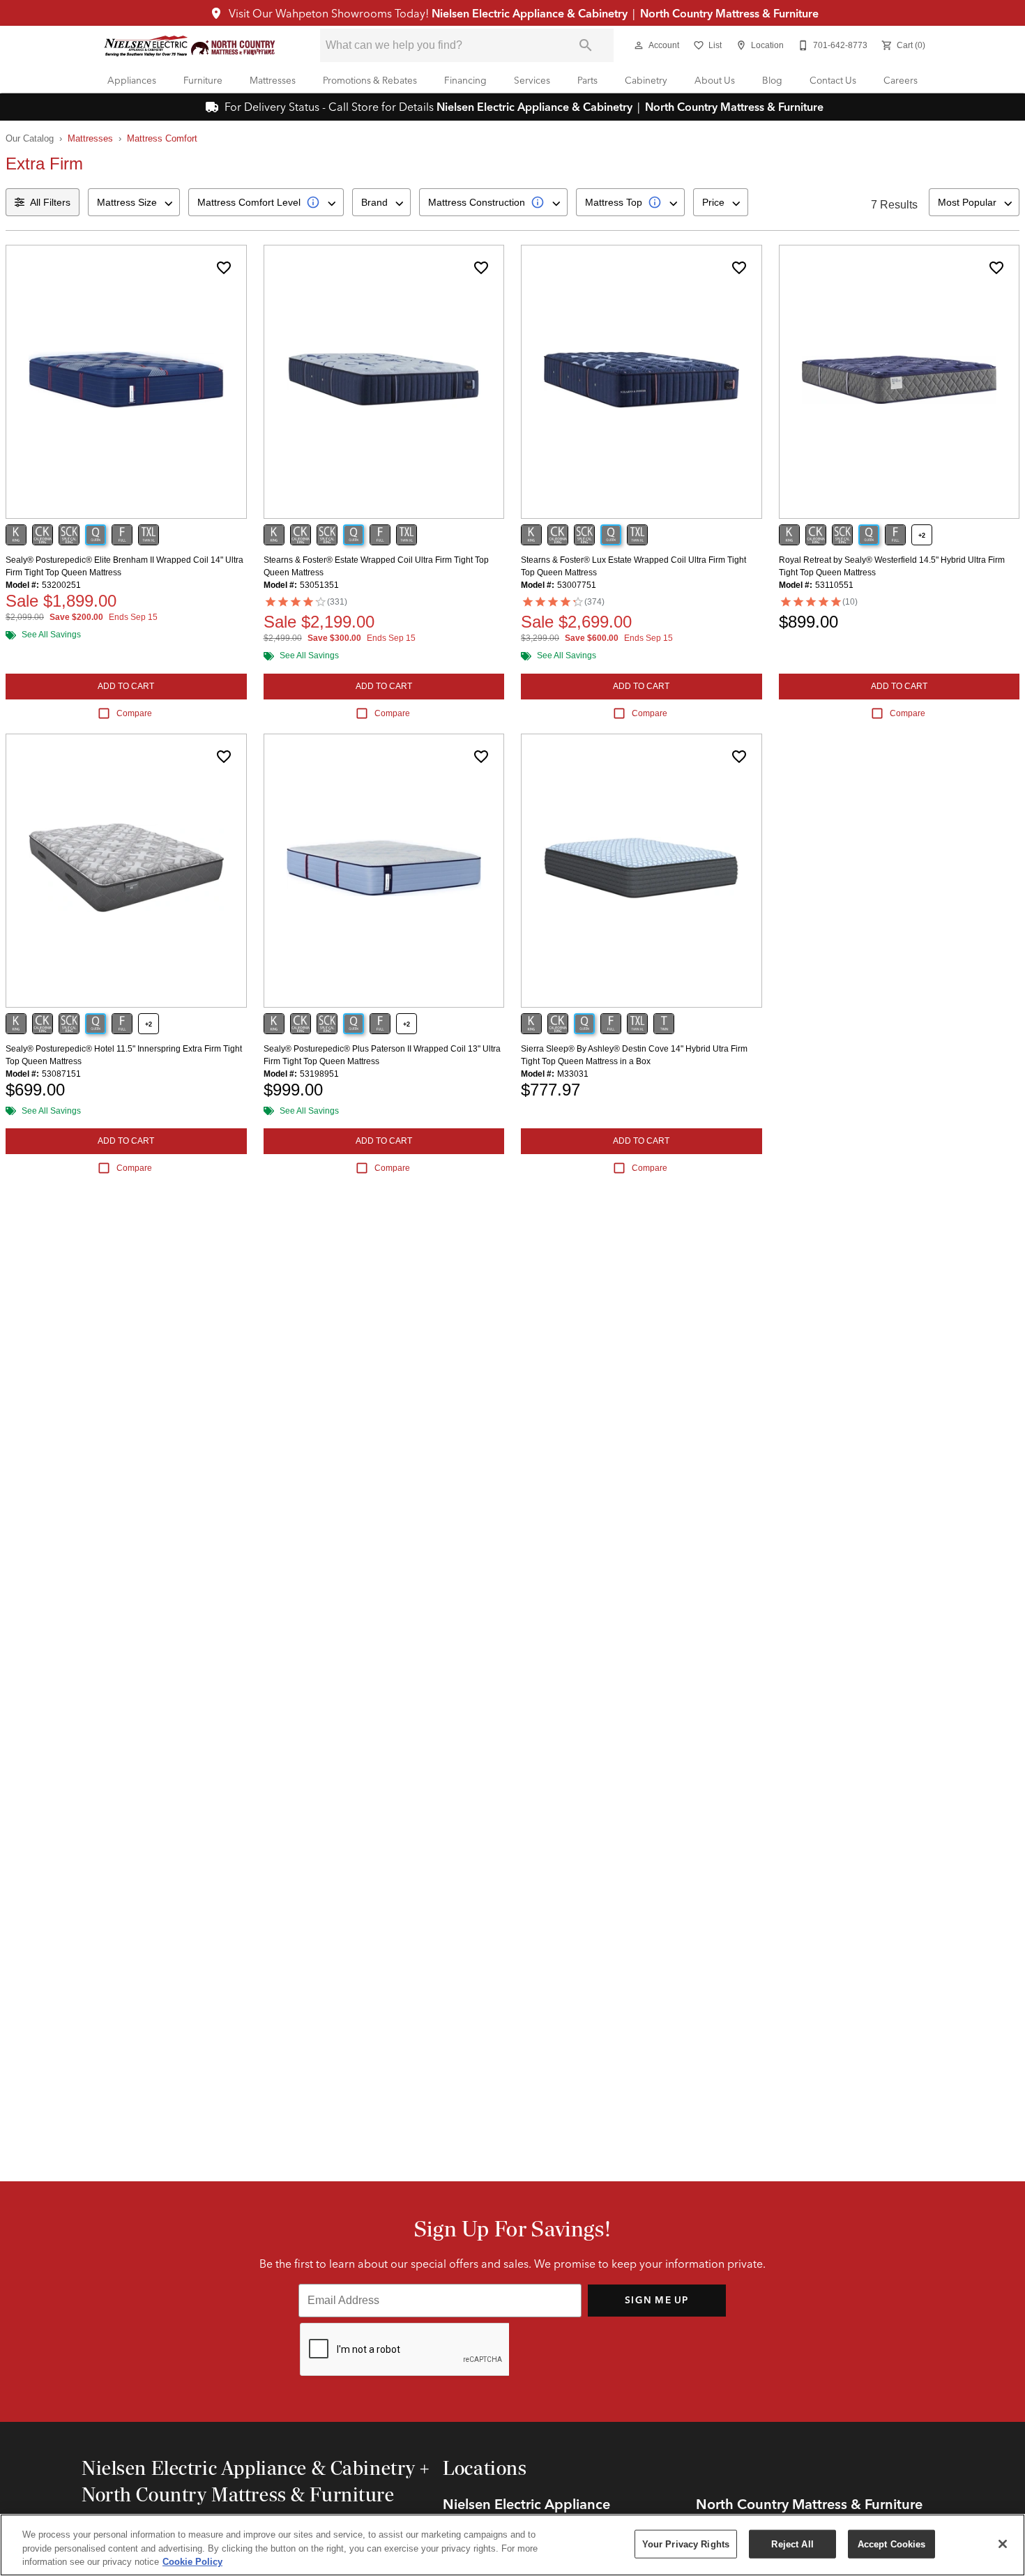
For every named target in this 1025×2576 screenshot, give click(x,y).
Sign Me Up (657, 2300)
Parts (587, 80)
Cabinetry (646, 80)
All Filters (50, 202)
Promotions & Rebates (370, 80)
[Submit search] (586, 45)
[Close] (1003, 2544)
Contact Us (833, 80)
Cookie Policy (192, 2562)
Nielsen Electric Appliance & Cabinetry (531, 13)
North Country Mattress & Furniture (728, 13)
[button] (639, 45)
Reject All (792, 2544)
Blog (772, 80)
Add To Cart (126, 686)
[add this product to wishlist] (224, 268)
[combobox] (134, 202)
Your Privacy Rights (686, 2544)
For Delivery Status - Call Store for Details (329, 107)
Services (532, 80)
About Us (715, 80)
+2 (922, 536)
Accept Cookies (892, 2544)
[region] (512, 2545)
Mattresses (273, 80)
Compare (134, 713)
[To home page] (190, 46)
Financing (465, 80)
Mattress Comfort (162, 138)
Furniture (203, 80)
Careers (901, 80)
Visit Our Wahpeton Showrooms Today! (329, 13)
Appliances (132, 80)
